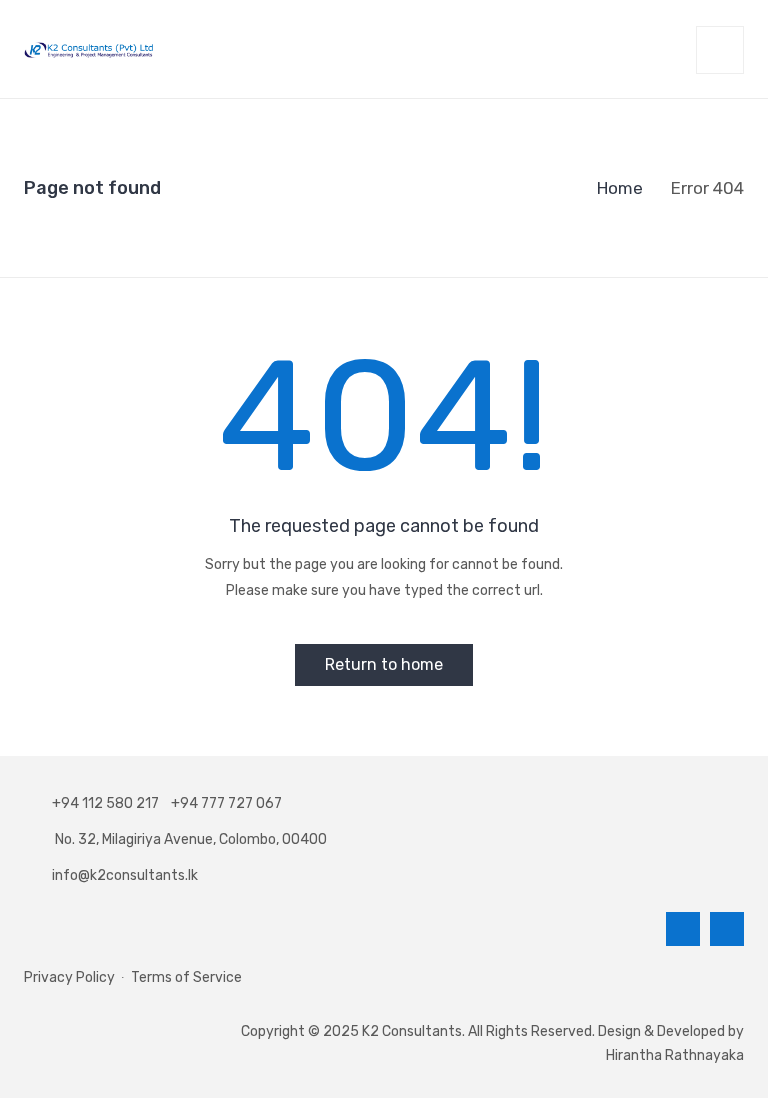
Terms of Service (186, 977)
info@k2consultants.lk (125, 875)
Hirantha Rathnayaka (675, 1055)
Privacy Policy (69, 977)
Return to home (384, 664)
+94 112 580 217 (108, 803)
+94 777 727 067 (226, 803)
